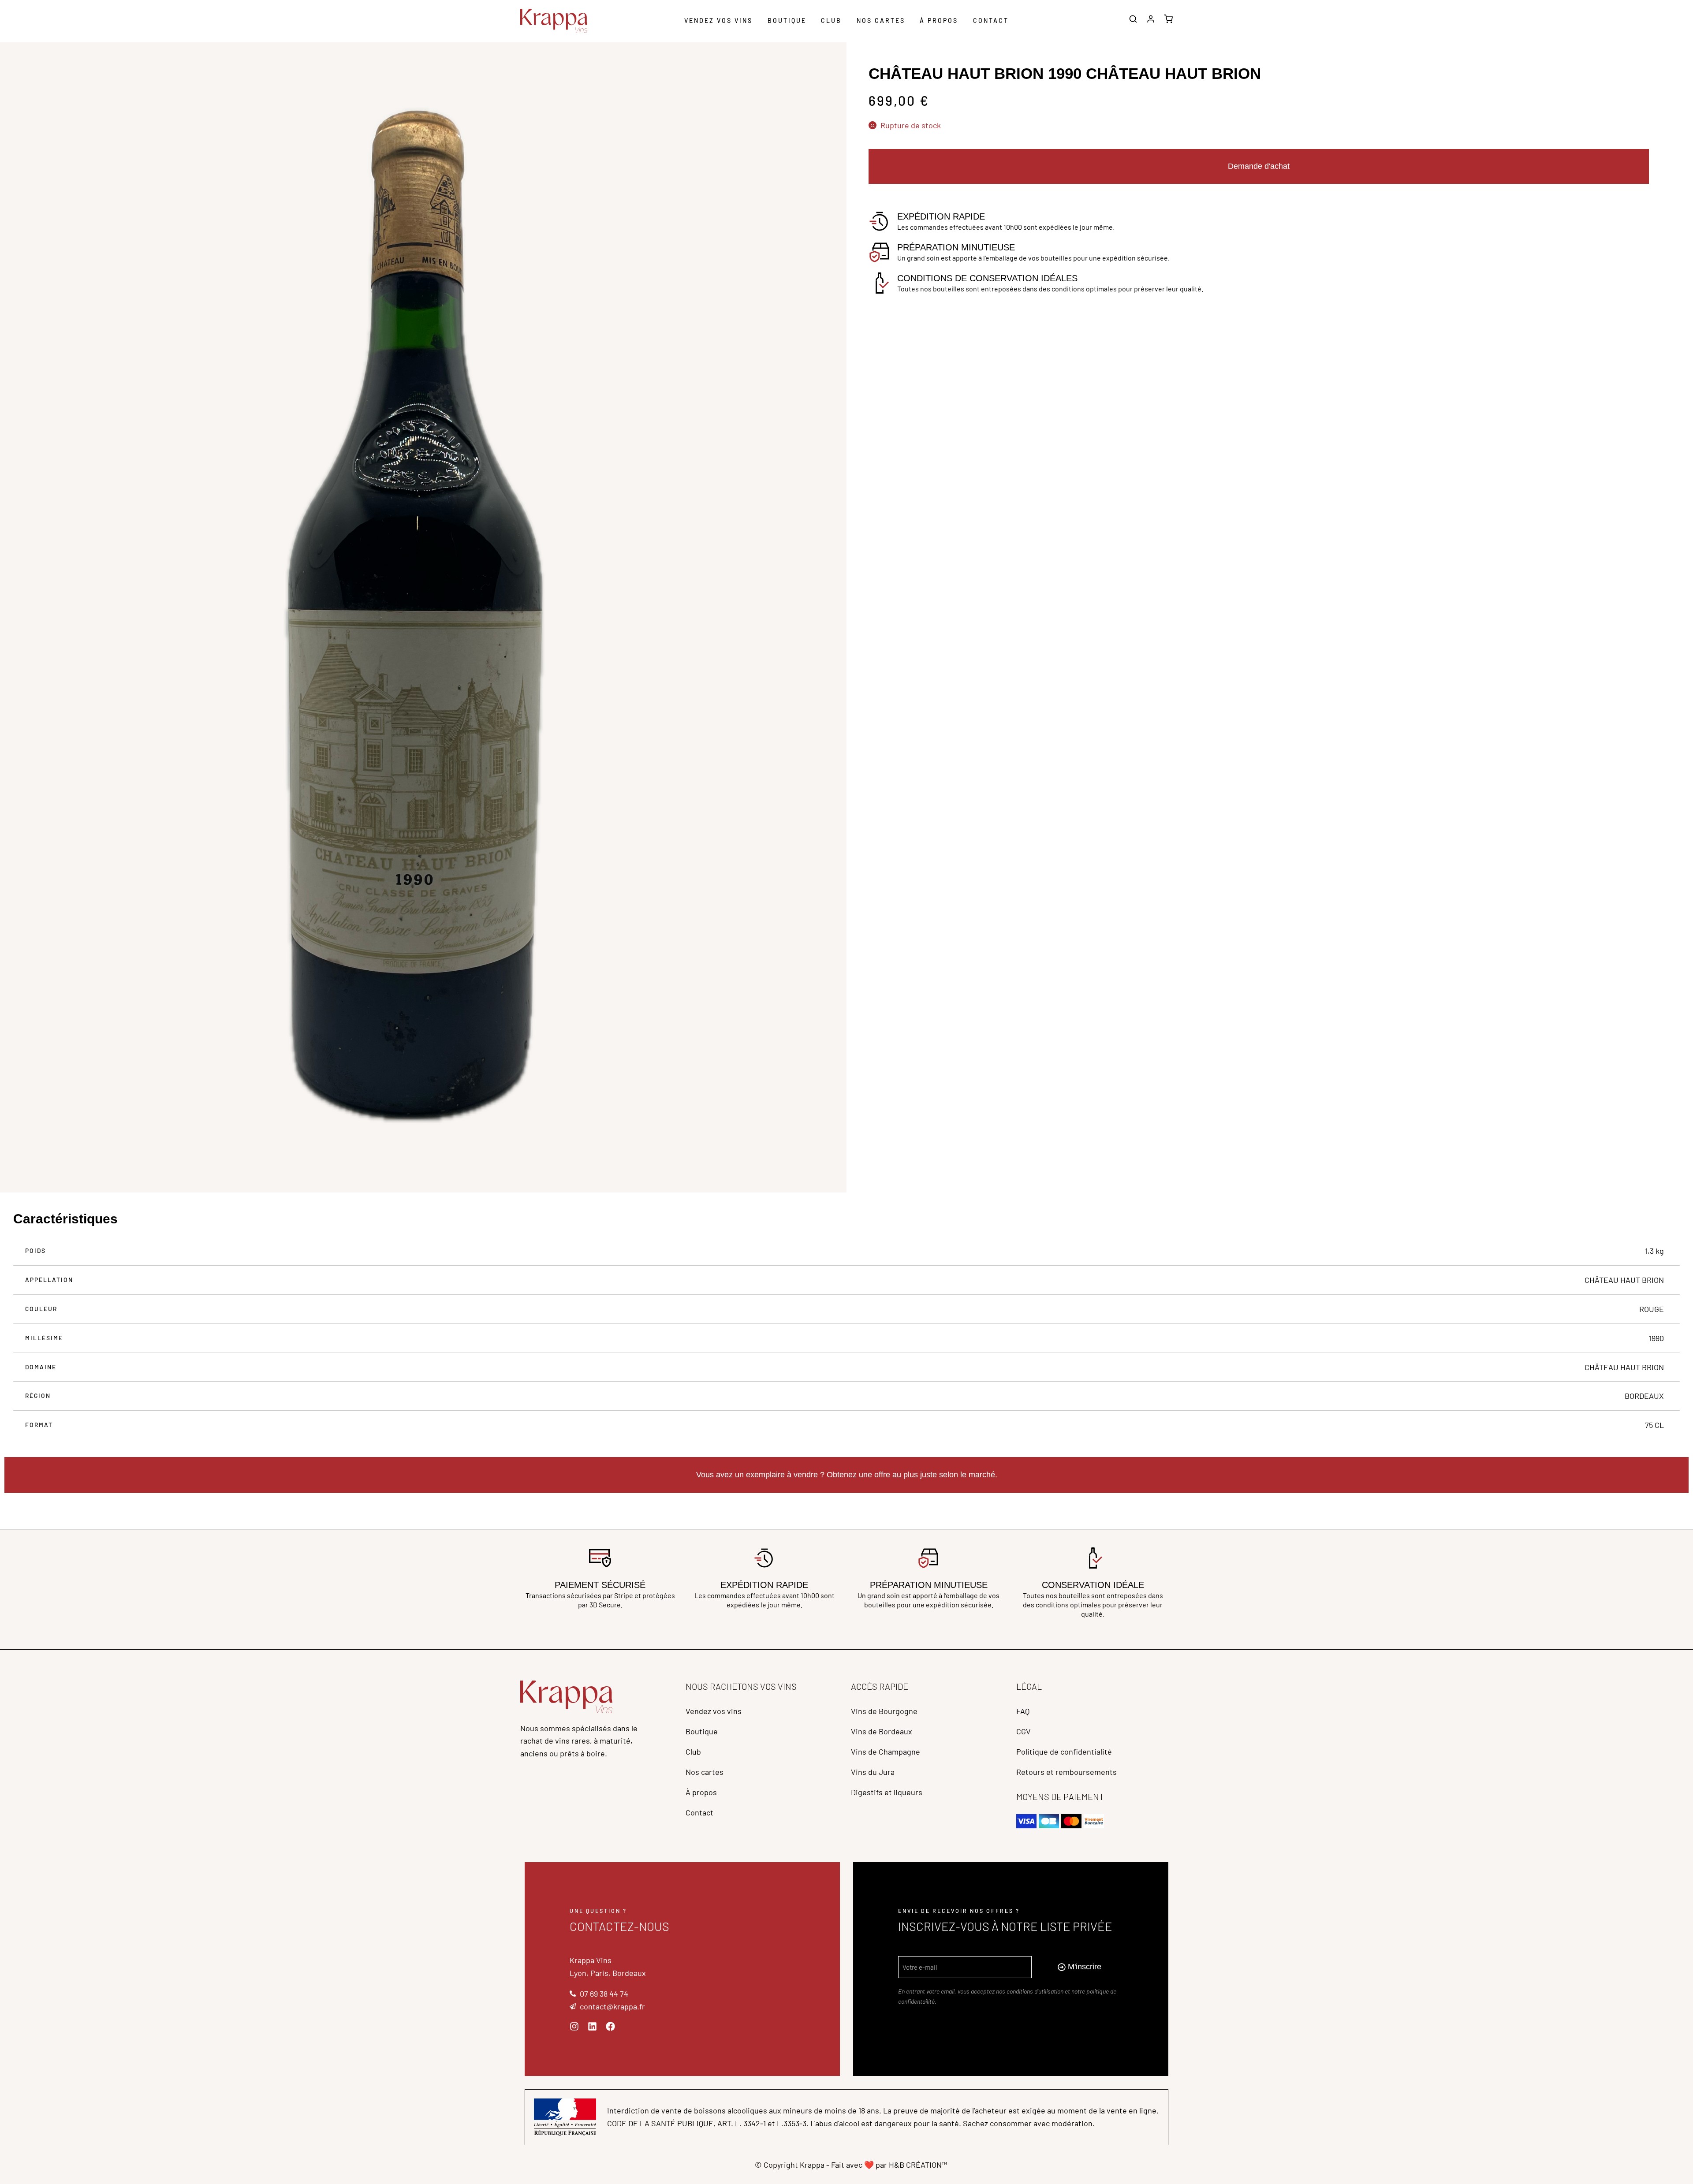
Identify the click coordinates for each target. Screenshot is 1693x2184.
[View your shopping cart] (1168, 20)
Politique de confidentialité (1064, 1752)
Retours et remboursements (1067, 1772)
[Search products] (1133, 20)
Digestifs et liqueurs (887, 1792)
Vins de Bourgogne (884, 1711)
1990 (1656, 1338)
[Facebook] (610, 2026)
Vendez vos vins (718, 20)
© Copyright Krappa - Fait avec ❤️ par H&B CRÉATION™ (851, 2165)
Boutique (787, 20)
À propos (939, 20)
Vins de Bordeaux (882, 1731)
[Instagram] (574, 2026)
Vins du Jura (873, 1772)
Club (831, 20)
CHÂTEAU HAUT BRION (1624, 1280)
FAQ (1023, 1711)
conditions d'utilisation (1035, 1991)
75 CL (1654, 1425)
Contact (991, 20)
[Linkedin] (592, 2026)
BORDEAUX (1644, 1396)
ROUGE (1652, 1309)
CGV (1024, 1731)
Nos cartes (881, 20)
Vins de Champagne (886, 1752)
